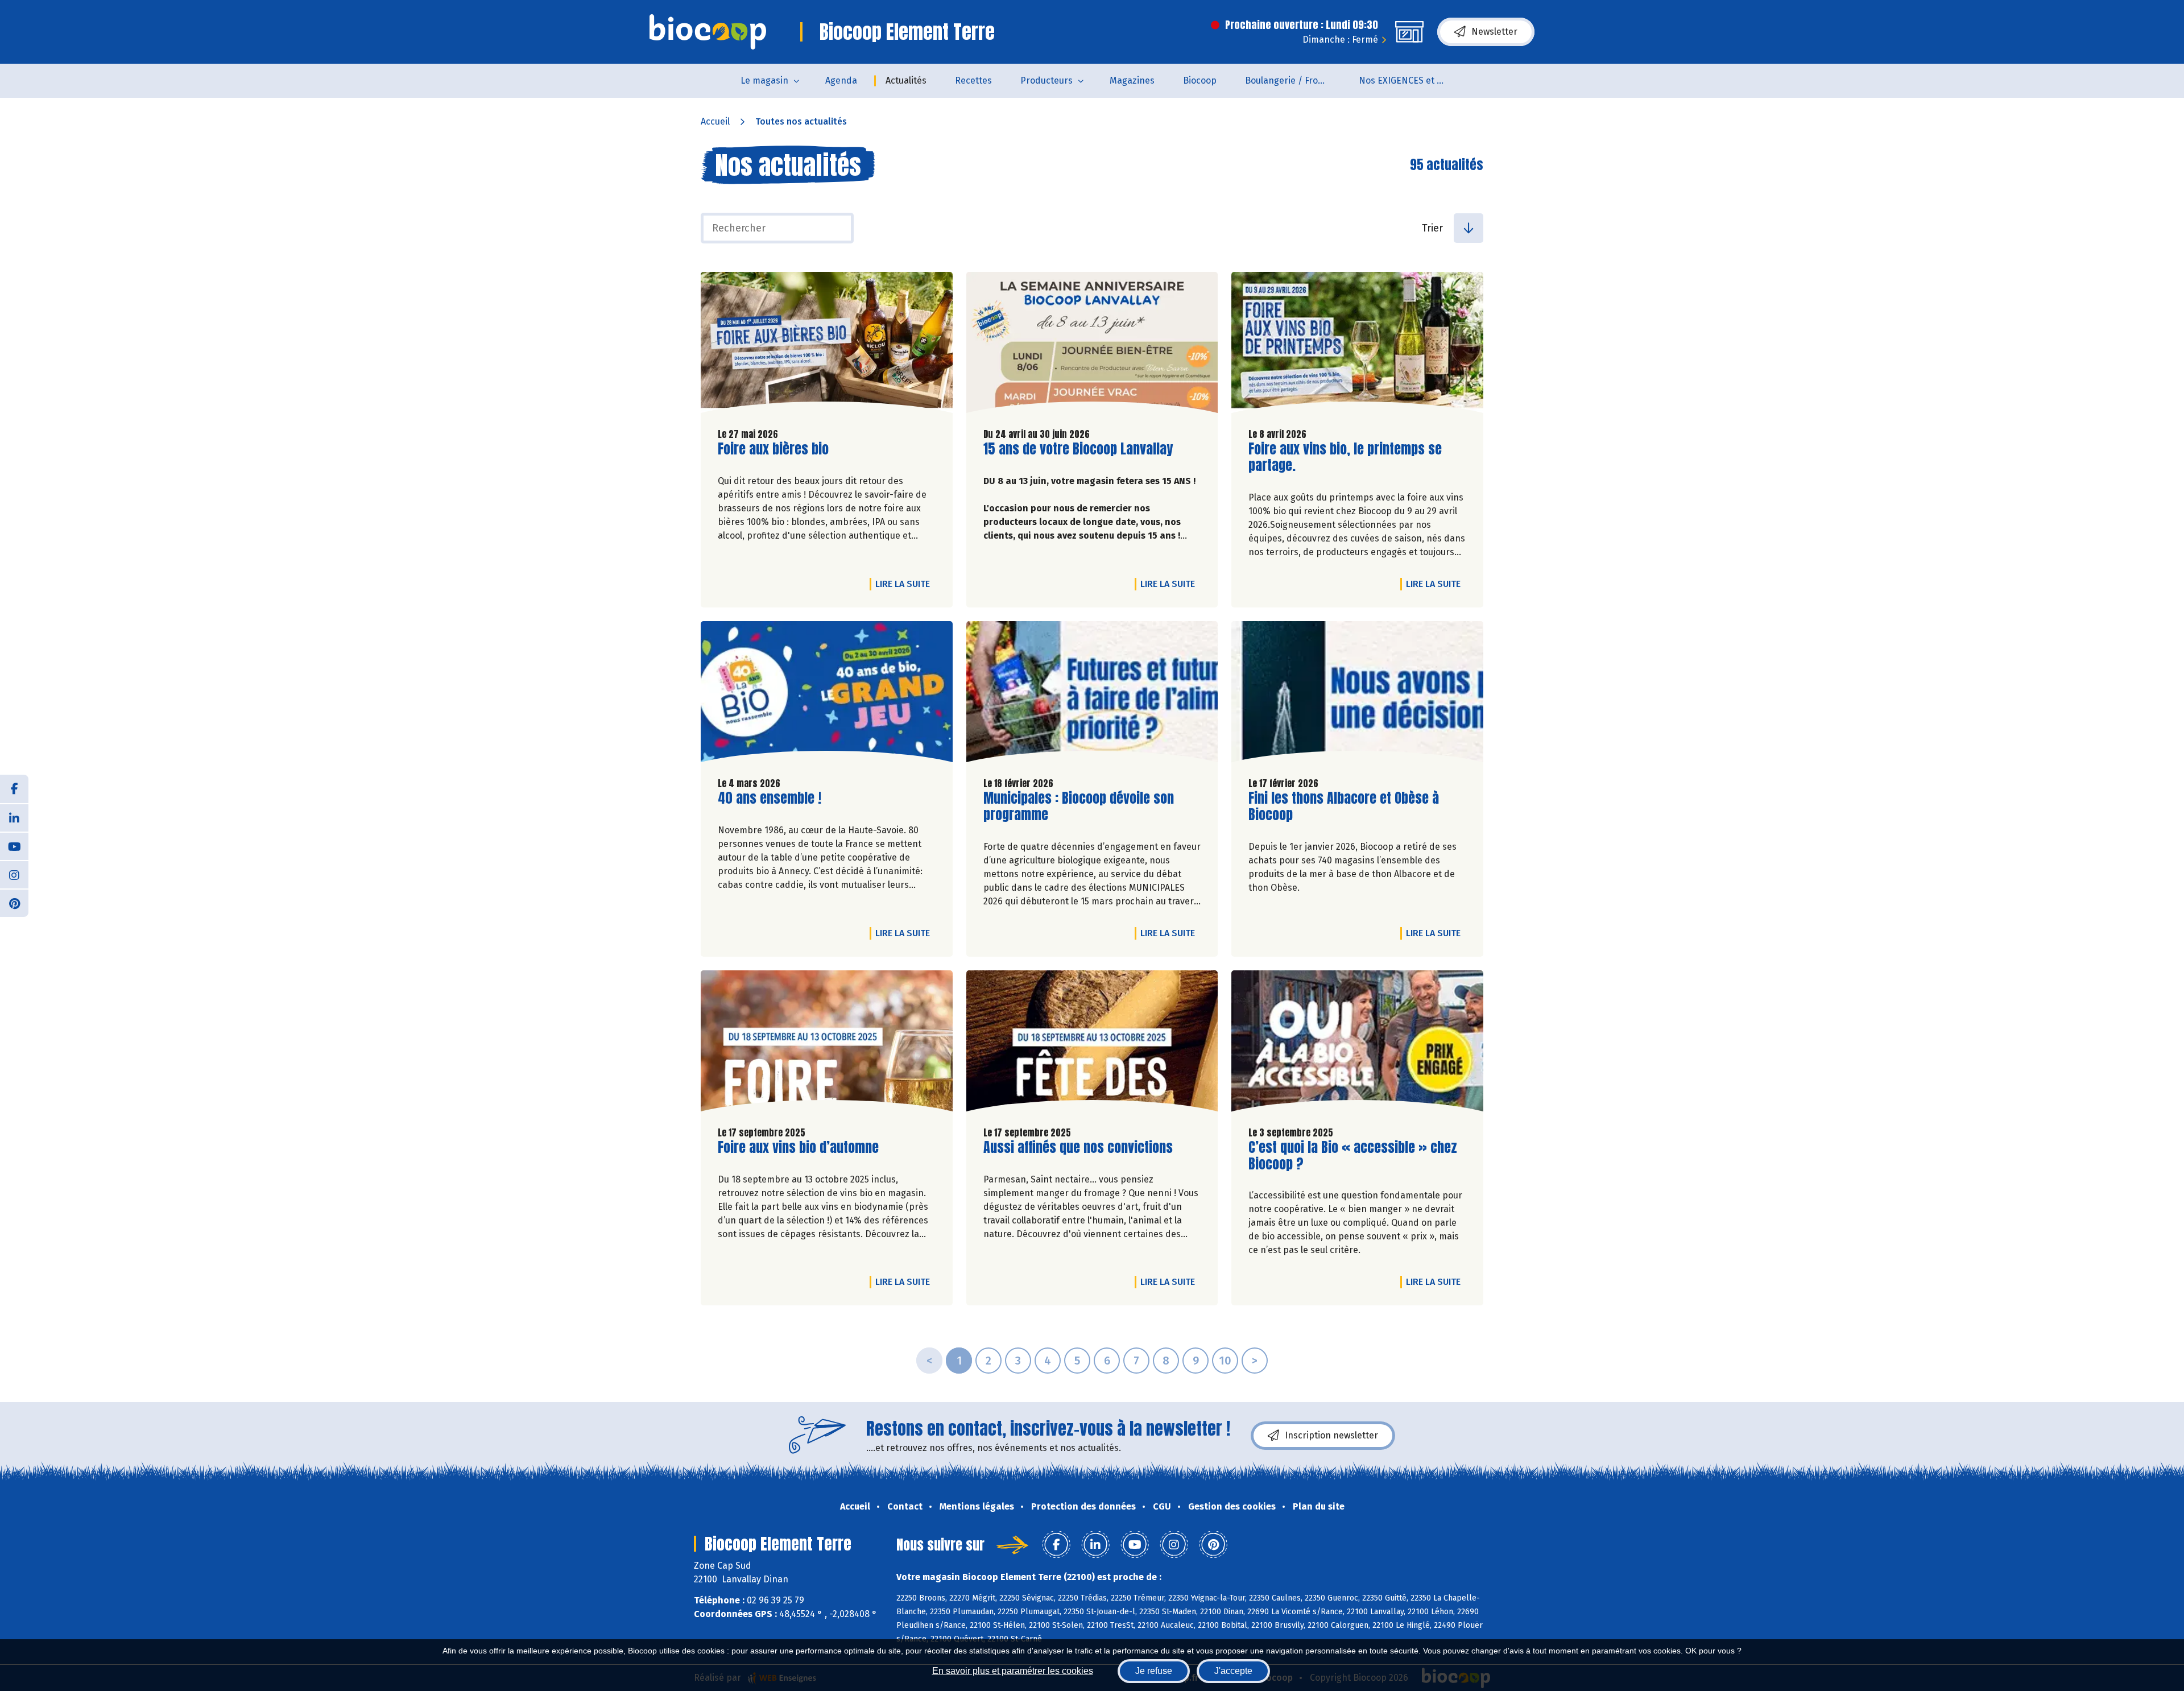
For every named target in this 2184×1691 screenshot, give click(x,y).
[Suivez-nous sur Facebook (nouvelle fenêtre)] (14, 789)
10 (1225, 1361)
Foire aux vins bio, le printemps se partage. (1345, 457)
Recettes (973, 80)
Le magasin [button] (764, 80)
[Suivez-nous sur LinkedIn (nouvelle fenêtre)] (14, 817)
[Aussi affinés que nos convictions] (1092, 1044)
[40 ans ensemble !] (827, 694)
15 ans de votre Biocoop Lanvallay (1078, 449)
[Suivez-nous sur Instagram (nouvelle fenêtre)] (14, 874)
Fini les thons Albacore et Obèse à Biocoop (1344, 807)
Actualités (906, 80)
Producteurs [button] (1046, 80)
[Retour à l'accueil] (708, 32)
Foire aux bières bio (773, 449)
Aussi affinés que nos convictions (1078, 1148)
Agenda (841, 80)
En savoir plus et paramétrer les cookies (1013, 1671)
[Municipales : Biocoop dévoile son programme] (1092, 694)
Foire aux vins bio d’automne (798, 1148)
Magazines (1132, 80)
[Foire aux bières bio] (827, 345)
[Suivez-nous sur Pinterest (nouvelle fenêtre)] (14, 903)
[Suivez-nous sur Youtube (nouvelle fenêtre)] (14, 846)
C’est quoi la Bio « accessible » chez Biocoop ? (1353, 1156)
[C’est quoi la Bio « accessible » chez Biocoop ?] (1357, 1044)
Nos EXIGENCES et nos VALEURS (1409, 80)
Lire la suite (905, 584)
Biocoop (1200, 80)
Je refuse (1154, 1671)
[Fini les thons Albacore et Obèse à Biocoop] (1357, 694)
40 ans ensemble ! (770, 798)
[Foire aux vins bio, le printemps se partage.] (1357, 345)
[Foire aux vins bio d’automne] (827, 1044)
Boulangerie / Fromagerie (1295, 80)
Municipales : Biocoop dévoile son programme (1079, 807)
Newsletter (1494, 32)
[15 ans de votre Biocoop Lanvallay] (1092, 345)
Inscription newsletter (1331, 1435)
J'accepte (1233, 1671)
